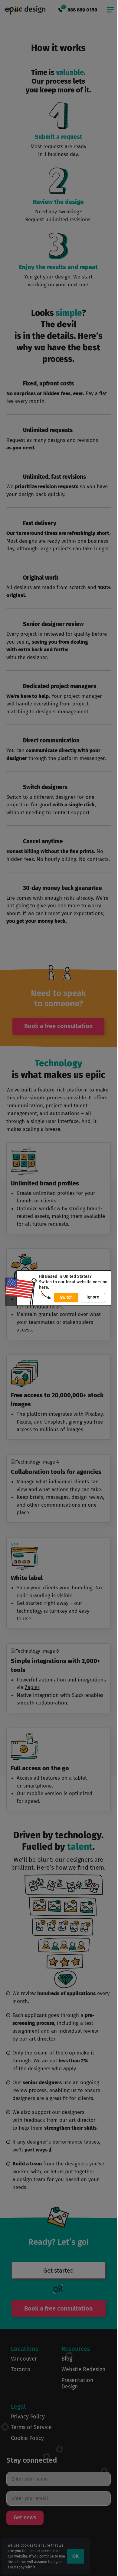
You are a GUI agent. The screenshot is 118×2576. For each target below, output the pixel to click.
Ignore (93, 1297)
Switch (66, 1297)
